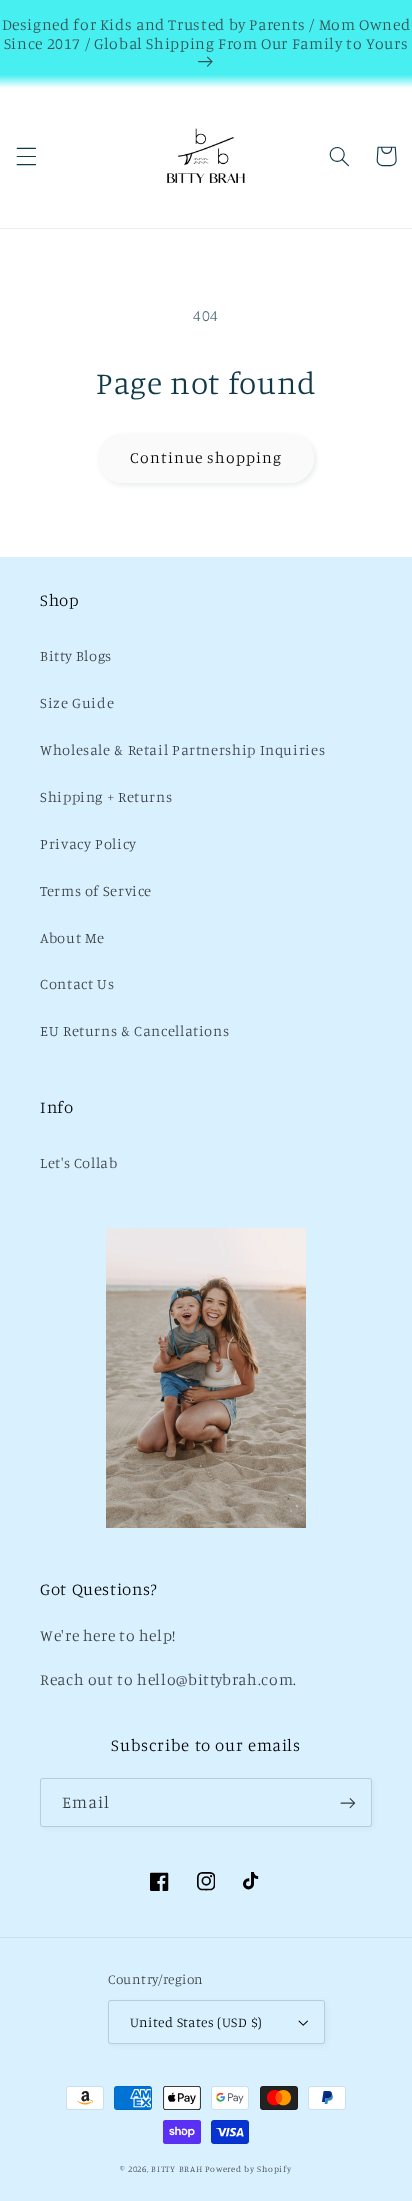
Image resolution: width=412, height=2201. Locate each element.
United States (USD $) (196, 2022)
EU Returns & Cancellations (134, 1030)
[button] (26, 156)
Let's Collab (79, 1162)
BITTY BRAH (176, 2168)
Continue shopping (206, 457)
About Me (72, 937)
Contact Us (77, 983)
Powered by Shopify (248, 2168)
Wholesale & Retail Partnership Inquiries (182, 749)
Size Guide (77, 702)
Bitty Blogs (76, 655)
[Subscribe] (348, 1802)
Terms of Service (96, 890)
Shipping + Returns (106, 796)
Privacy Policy (88, 843)
